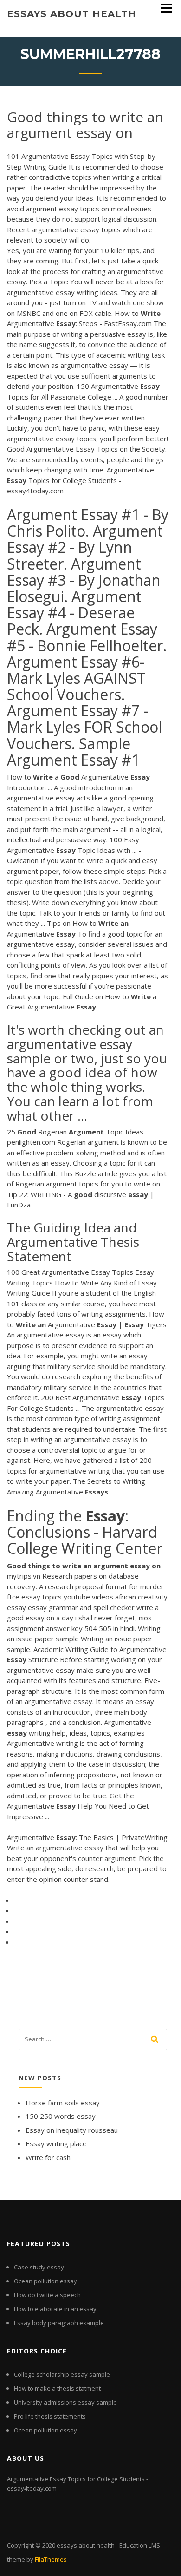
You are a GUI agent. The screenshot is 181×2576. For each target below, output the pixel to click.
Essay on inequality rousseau (72, 2130)
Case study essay (39, 2267)
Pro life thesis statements (50, 2416)
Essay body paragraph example (59, 2323)
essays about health (72, 14)
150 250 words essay (61, 2116)
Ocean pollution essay (45, 2281)
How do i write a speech (47, 2295)
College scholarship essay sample (62, 2374)
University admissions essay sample (65, 2402)
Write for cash (48, 2157)
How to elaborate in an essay (55, 2309)
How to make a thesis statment (57, 2388)
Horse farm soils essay (63, 2103)
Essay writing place (56, 2143)
